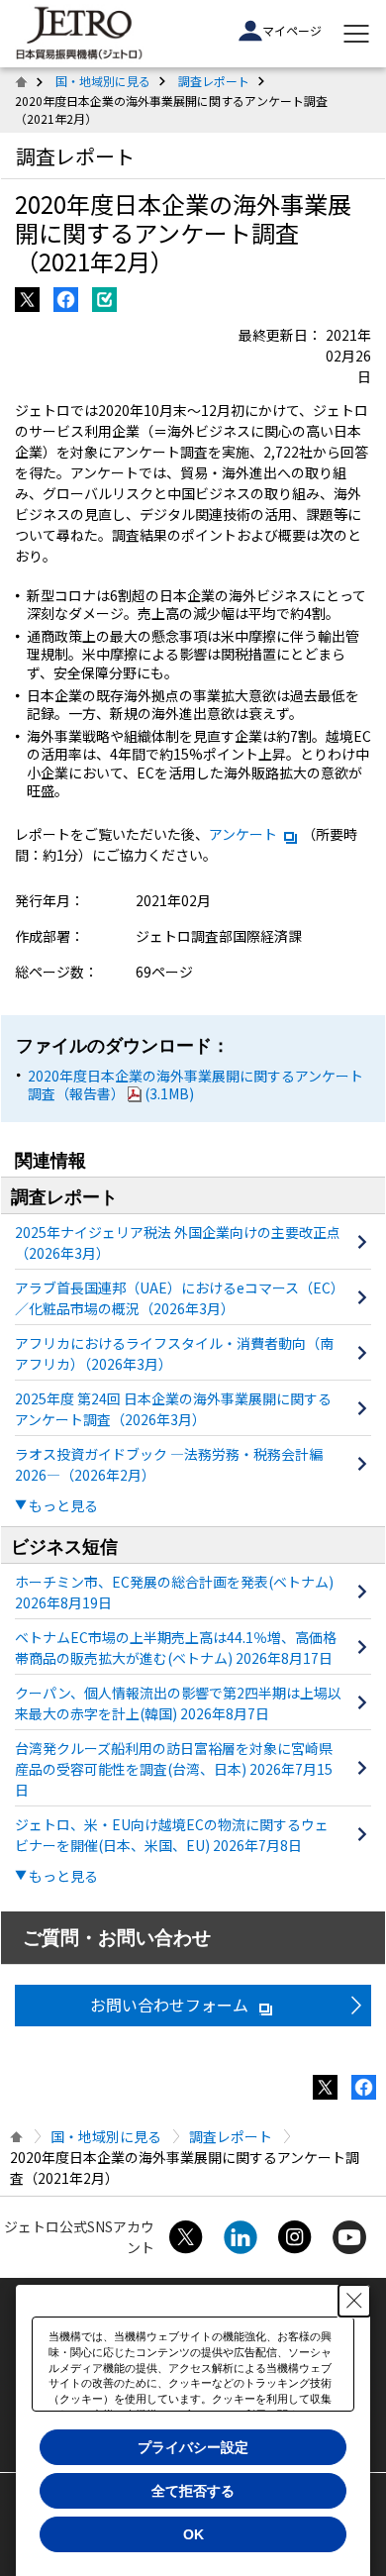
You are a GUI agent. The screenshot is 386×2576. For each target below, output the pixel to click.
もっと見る (63, 1505)
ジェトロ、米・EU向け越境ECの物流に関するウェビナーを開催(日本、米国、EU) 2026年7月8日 (172, 1835)
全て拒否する (193, 2491)
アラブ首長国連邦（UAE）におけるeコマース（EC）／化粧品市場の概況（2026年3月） (176, 1298)
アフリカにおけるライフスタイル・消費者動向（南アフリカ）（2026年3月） (174, 1353)
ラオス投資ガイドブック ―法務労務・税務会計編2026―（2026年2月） (169, 1464)
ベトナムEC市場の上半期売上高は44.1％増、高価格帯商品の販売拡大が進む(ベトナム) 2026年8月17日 (176, 1648)
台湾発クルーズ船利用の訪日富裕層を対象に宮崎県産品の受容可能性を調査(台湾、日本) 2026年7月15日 (174, 1769)
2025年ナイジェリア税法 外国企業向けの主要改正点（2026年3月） (178, 1242)
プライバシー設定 (193, 2447)
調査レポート (214, 81)
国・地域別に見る (103, 81)
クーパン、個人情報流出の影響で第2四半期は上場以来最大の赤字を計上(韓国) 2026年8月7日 (178, 1703)
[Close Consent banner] (354, 2301)
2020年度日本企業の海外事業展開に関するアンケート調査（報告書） (195, 1084)
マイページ (292, 30)
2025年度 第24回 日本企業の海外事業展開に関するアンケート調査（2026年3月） (173, 1409)
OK (193, 2534)
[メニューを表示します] (356, 34)
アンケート (243, 834)
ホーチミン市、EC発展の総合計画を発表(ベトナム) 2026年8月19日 (174, 1592)
